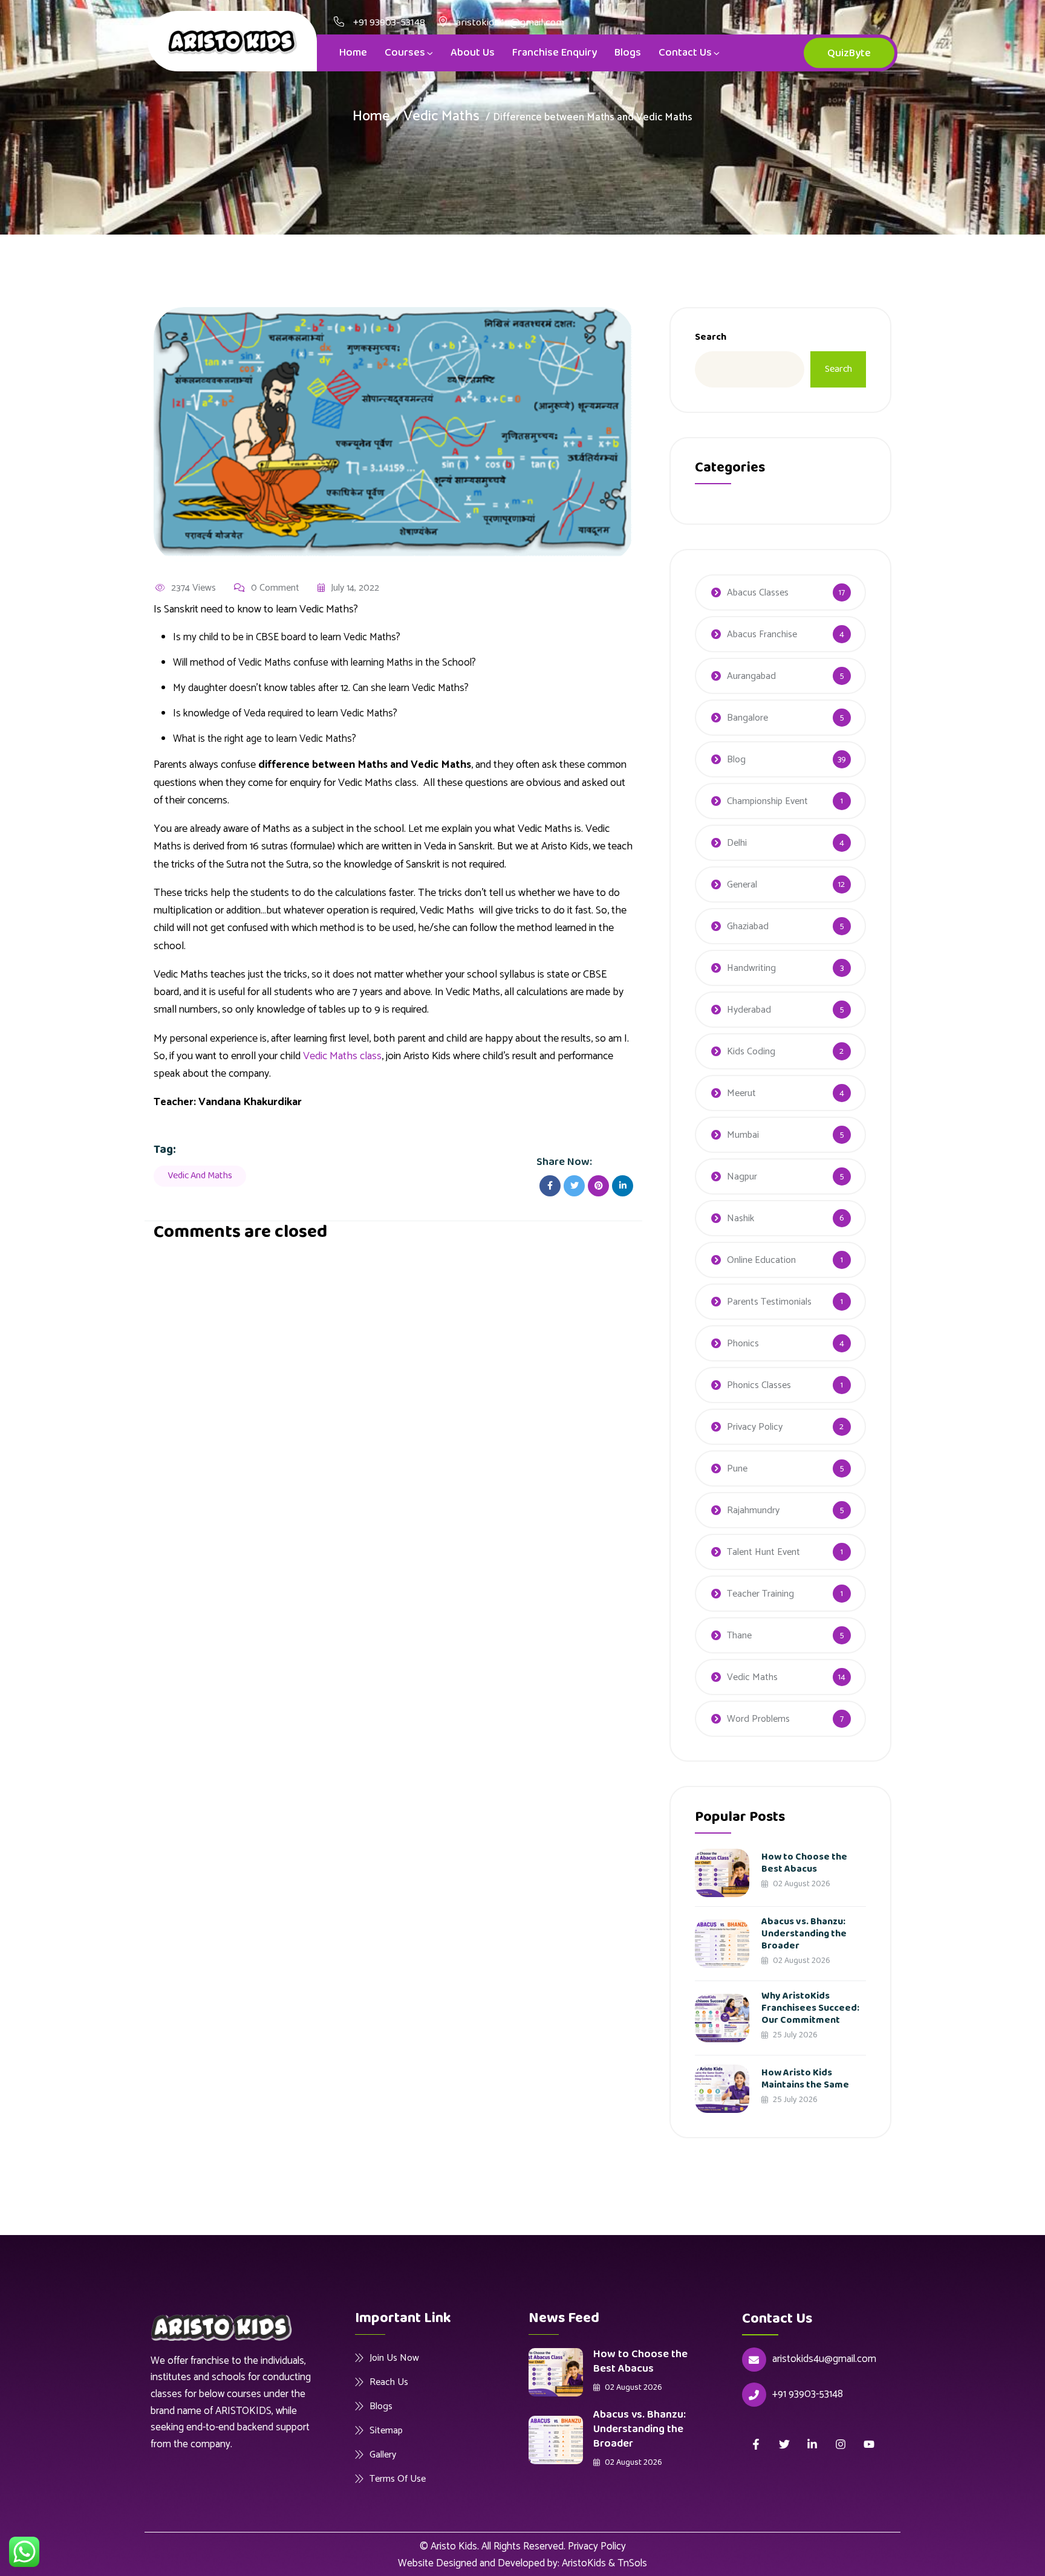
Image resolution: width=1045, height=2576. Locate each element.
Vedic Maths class (342, 1056)
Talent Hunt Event (763, 1552)
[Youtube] (869, 2444)
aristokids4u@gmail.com (824, 2359)
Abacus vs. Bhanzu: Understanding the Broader (804, 1934)
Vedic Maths (441, 116)
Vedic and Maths (200, 1176)
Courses (405, 53)
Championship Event (767, 801)
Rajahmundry (753, 1510)
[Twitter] (784, 2444)
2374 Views (194, 588)
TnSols (632, 2563)
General (742, 885)
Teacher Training (760, 1594)
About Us (473, 53)
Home (353, 53)
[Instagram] (841, 2444)
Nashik (741, 1218)
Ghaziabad (748, 926)
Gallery (383, 2454)
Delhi (737, 843)
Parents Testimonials (769, 1302)
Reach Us (389, 2382)
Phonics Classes (759, 1385)
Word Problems (758, 1719)
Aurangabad (751, 676)
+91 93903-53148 (389, 23)
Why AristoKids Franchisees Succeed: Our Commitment (810, 2008)
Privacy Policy (755, 1427)
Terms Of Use (398, 2479)
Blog (736, 760)
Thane (739, 1636)
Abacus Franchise (762, 634)
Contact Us (685, 53)
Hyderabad (749, 1010)
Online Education (761, 1260)
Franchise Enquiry (555, 53)
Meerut (741, 1093)
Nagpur (742, 1177)
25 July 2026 (794, 2035)
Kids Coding (751, 1052)
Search (711, 337)
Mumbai (743, 1135)
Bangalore (747, 718)
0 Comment (275, 588)
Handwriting (751, 968)
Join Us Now (394, 2358)
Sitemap (386, 2430)
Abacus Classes (758, 593)
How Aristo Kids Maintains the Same (805, 2079)
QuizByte (849, 53)
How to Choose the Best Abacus (804, 1863)
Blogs (628, 53)
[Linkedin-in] (812, 2444)
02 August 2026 (801, 1884)
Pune (737, 1469)
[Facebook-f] (756, 2444)
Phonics (743, 1344)
